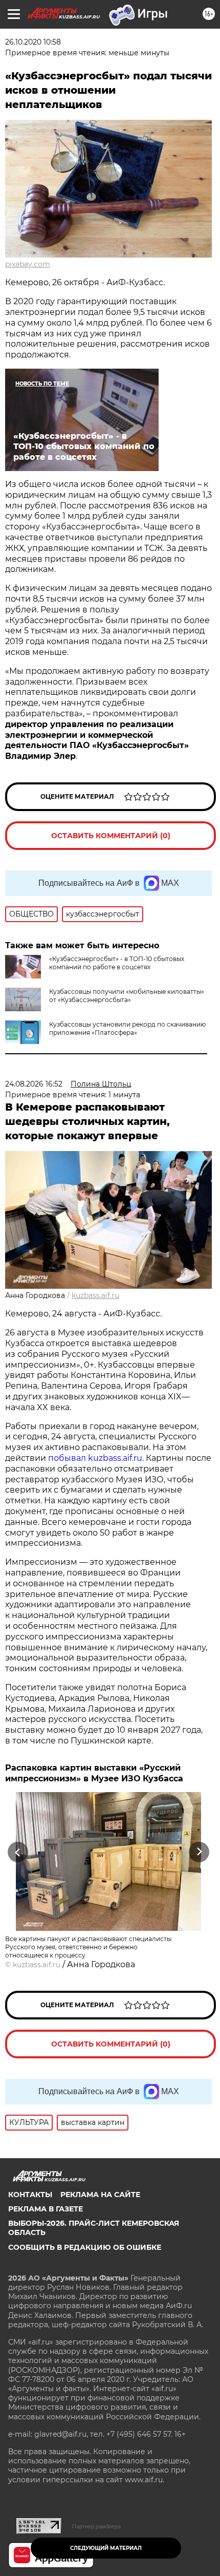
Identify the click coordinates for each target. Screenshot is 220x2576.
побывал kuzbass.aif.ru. (96, 1458)
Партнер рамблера (96, 2526)
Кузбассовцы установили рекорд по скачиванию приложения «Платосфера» (127, 1028)
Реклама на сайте (100, 2195)
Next (199, 1852)
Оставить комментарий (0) (111, 836)
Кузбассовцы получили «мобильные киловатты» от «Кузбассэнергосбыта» (127, 996)
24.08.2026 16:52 (34, 1084)
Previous (16, 1852)
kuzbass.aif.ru (95, 1295)
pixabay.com (28, 264)
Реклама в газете (46, 2209)
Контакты (30, 2195)
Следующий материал (106, 2548)
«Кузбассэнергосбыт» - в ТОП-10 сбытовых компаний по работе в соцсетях (117, 963)
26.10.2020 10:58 (33, 42)
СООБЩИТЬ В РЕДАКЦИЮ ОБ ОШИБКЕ (85, 2247)
